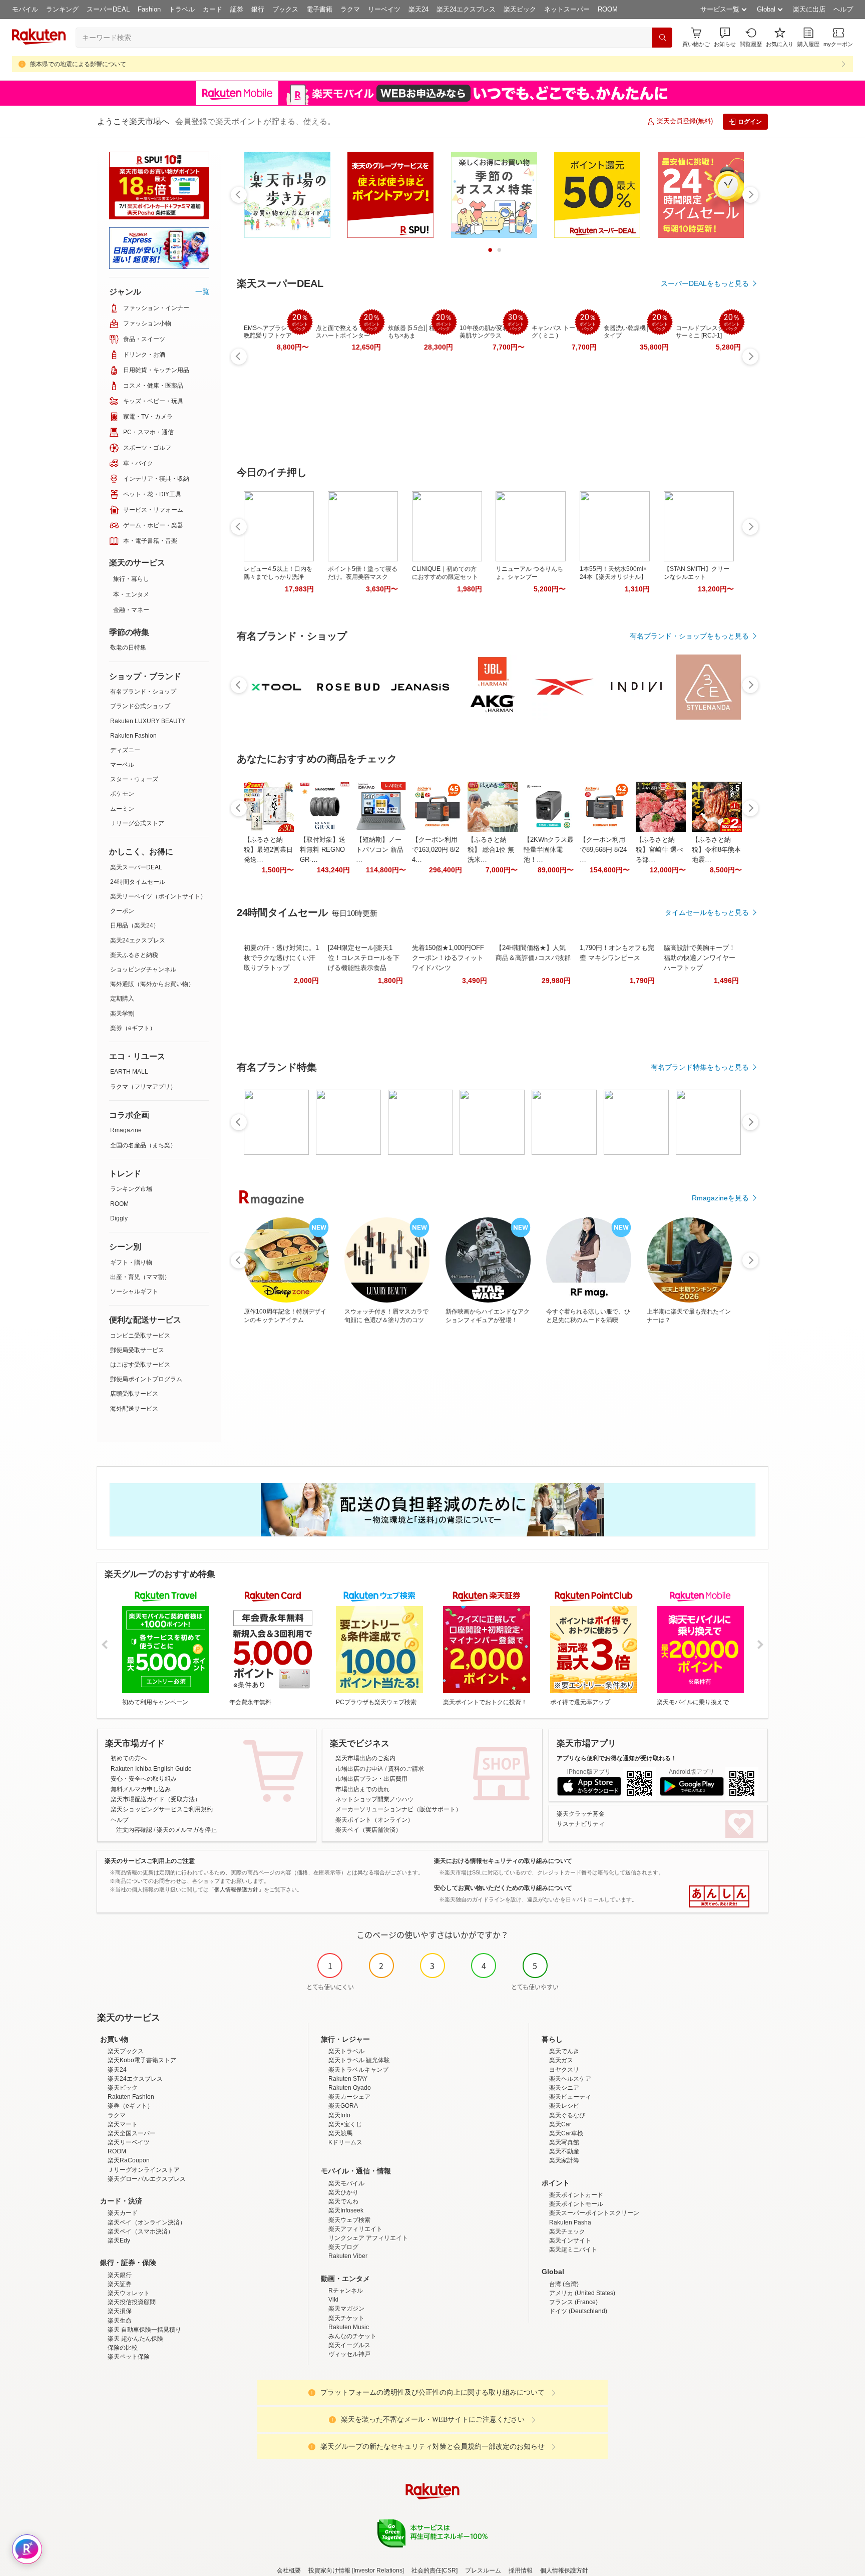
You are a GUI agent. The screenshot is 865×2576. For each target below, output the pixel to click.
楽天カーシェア (349, 2097)
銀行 (258, 9)
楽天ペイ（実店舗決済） (368, 1830)
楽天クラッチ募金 (581, 1814)
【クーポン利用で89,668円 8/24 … (603, 850)
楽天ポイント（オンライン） (374, 1820)
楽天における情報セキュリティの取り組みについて (503, 1861)
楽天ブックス (126, 2051)
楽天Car (560, 2124)
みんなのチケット (352, 2336)
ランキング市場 (131, 1189)
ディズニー (125, 750)
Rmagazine (126, 1130)
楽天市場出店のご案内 (365, 1758)
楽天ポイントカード (576, 2195)
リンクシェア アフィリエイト (368, 2238)
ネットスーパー (567, 9)
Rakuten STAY (348, 2079)
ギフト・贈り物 (131, 1262)
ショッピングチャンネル (143, 970)
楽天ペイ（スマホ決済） (141, 2231)
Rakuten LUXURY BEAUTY (148, 721)
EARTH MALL (129, 1072)
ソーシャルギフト (134, 1292)
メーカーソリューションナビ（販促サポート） (398, 1809)
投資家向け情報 (329, 2570)
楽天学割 (122, 1014)
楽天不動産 (564, 2151)
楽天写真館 (564, 2142)
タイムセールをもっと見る (707, 912)
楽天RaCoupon (129, 2160)
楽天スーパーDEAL (136, 867)
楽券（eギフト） (133, 1028)
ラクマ (350, 9)
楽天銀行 (120, 2275)
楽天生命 (120, 2321)
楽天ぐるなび (567, 2115)
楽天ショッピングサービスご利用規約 (162, 1809)
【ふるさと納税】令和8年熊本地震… (716, 850)
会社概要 (289, 2570)
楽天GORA (343, 2106)
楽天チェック (567, 2231)
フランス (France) (573, 2302)
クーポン (122, 911)
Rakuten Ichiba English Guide (151, 1769)
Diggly (119, 1218)
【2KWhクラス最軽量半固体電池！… (549, 850)
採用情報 (521, 2570)
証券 (237, 9)
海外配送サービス (134, 1409)
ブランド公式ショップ (140, 706)
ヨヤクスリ (564, 2070)
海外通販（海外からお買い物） (152, 984)
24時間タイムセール (138, 882)
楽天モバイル (346, 2183)
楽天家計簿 (564, 2160)
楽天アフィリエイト (355, 2229)
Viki (333, 2300)
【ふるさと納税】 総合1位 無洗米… (491, 850)
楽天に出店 (809, 9)
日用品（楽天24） (135, 925)
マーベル (122, 765)
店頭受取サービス (134, 1394)
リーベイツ (384, 9)
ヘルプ (843, 9)
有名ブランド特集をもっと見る (700, 1067)
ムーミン (122, 809)
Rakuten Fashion (133, 736)
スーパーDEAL (108, 9)
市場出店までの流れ (362, 1789)
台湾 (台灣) (564, 2284)
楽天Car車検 (566, 2133)
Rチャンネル (346, 2291)
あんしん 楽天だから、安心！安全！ (719, 1896)
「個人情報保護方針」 (236, 1889)
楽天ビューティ (570, 2097)
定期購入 (122, 999)
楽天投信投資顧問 (132, 2302)
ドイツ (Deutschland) (578, 2311)
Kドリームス (345, 2142)
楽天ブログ (343, 2247)
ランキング (62, 9)
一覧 (202, 291)
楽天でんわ (343, 2201)
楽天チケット (346, 2318)
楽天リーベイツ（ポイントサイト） (158, 896)
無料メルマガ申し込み (141, 1789)
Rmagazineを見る (720, 1198)
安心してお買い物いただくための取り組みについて (503, 1888)
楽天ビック (520, 9)
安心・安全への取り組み (144, 1779)
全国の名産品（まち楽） (143, 1145)
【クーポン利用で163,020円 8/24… (436, 850)
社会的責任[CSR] (435, 2570)
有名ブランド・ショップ (143, 692)
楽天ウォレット (129, 2293)
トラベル (182, 9)
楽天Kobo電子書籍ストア (142, 2060)
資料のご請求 (406, 1769)
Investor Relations (378, 2570)
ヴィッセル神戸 (349, 2354)
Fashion (149, 9)
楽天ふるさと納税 (134, 955)
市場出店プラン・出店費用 (371, 1779)
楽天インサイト (570, 2240)
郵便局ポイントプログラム (146, 1379)
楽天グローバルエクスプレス (147, 2179)
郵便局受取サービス (137, 1350)
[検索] (662, 38)
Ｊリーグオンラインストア (144, 2170)
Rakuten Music (349, 2327)
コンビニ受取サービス (140, 1336)
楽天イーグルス (349, 2345)
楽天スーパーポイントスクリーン (594, 2213)
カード (212, 9)
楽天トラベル (346, 2051)
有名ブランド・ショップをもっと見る (689, 636)
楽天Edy (119, 2240)
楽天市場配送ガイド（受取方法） (156, 1799)
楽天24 (418, 9)
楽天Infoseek (346, 2210)
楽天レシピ (564, 2106)
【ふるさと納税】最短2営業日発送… (268, 850)
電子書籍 (319, 9)
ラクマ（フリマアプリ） (143, 1087)
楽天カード (123, 2213)
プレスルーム (483, 2570)
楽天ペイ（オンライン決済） (147, 2222)
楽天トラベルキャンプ (358, 2070)
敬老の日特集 (128, 648)
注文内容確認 (134, 1830)
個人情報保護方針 (564, 2570)
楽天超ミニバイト (573, 2249)
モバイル (25, 9)
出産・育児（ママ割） (140, 1277)
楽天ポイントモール (576, 2204)
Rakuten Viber (348, 2256)
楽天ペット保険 (129, 2357)
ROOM (608, 9)
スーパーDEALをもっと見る (705, 283)
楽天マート (123, 2124)
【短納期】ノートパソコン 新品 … (380, 850)
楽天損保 (120, 2311)
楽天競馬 (340, 2133)
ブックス (285, 9)
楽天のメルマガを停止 (187, 1830)
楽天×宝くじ (345, 2124)
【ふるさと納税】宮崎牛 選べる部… (660, 850)
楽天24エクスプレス (466, 9)
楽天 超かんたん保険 (135, 2339)
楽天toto (339, 2115)
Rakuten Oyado (350, 2088)
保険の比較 (123, 2348)
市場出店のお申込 (359, 1769)
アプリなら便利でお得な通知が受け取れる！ (617, 1758)
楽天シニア (564, 2088)
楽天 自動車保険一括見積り (144, 2330)
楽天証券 (120, 2284)
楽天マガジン (346, 2309)
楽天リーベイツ (129, 2142)
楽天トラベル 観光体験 (359, 2060)
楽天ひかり (343, 2192)
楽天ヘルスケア (570, 2079)
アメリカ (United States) (582, 2293)
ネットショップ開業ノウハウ (374, 1799)
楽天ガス (561, 2060)
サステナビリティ (581, 1824)
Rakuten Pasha (570, 2222)
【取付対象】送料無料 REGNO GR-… (323, 850)
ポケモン (122, 794)
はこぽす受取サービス (140, 1365)
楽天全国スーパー (132, 2133)
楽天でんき (564, 2051)
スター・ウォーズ (134, 779)
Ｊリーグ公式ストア (137, 823)
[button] (725, 37)
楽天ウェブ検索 (349, 2220)
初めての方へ (129, 1758)
